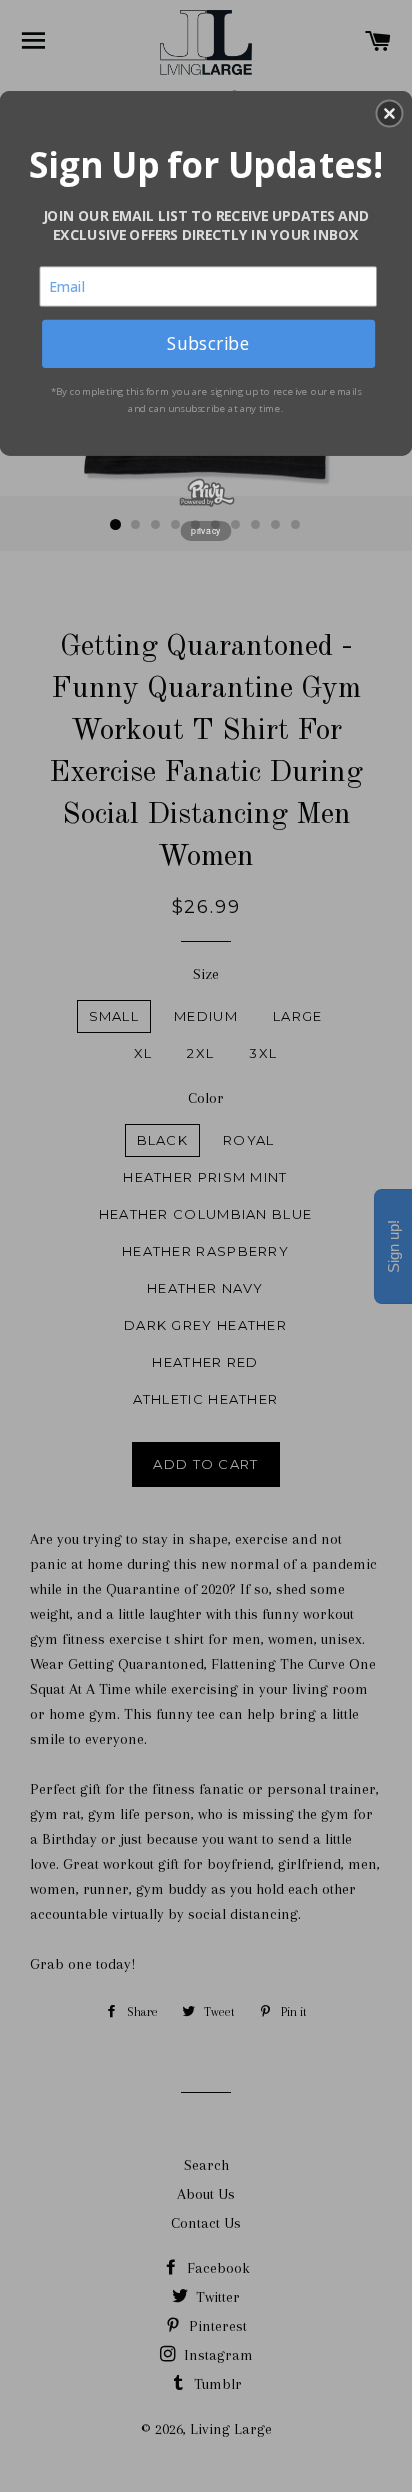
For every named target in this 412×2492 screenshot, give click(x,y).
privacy (206, 530)
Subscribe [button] (208, 343)
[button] (389, 113)
